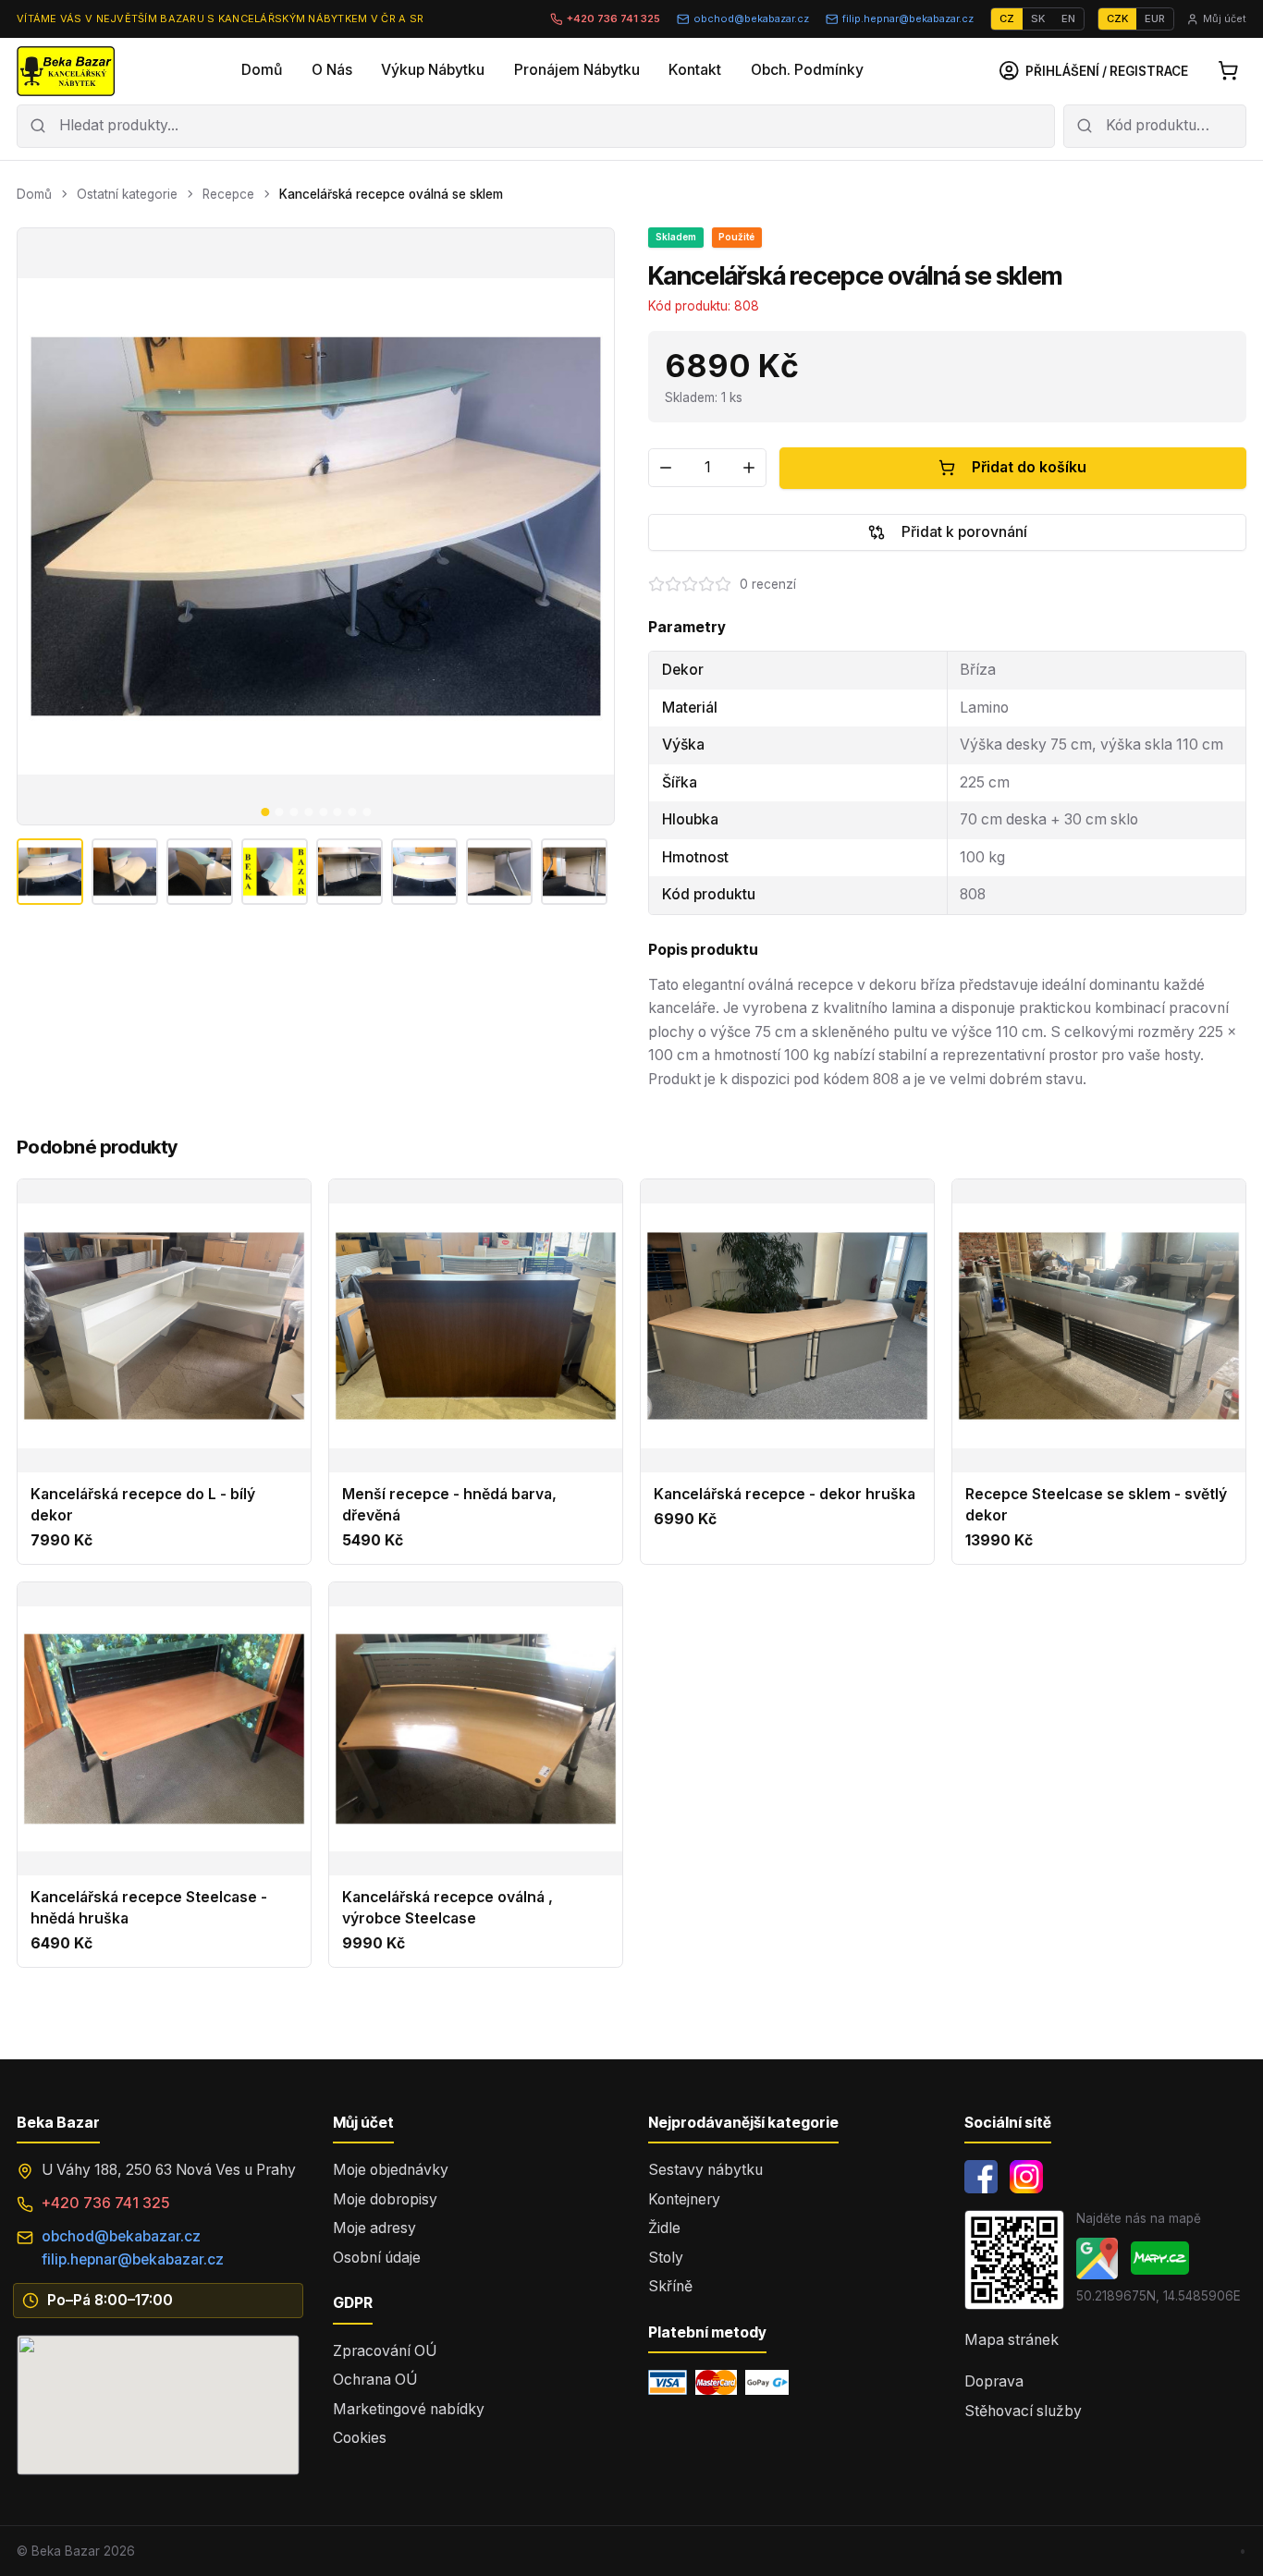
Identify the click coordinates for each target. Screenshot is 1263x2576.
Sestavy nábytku (705, 2170)
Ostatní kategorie (127, 194)
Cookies (360, 2438)
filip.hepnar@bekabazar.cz (908, 18)
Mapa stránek (1012, 2340)
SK (1038, 18)
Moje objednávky (391, 2170)
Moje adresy (374, 2228)
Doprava (994, 2381)
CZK (1117, 18)
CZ (1007, 18)
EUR (1155, 18)
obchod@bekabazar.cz (751, 18)
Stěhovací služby (1023, 2411)
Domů (262, 70)
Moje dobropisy (385, 2199)
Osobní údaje (377, 2258)
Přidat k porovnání (964, 532)
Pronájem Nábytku (577, 70)
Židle (664, 2228)
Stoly (666, 2258)
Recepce (228, 194)
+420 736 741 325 (613, 18)
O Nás (332, 70)
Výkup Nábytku (433, 70)
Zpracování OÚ (385, 2351)
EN (1068, 18)
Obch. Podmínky (807, 70)
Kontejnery (684, 2199)
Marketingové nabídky (409, 2409)
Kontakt (695, 70)
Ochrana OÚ (375, 2380)
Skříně (670, 2286)
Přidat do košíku (1029, 467)
